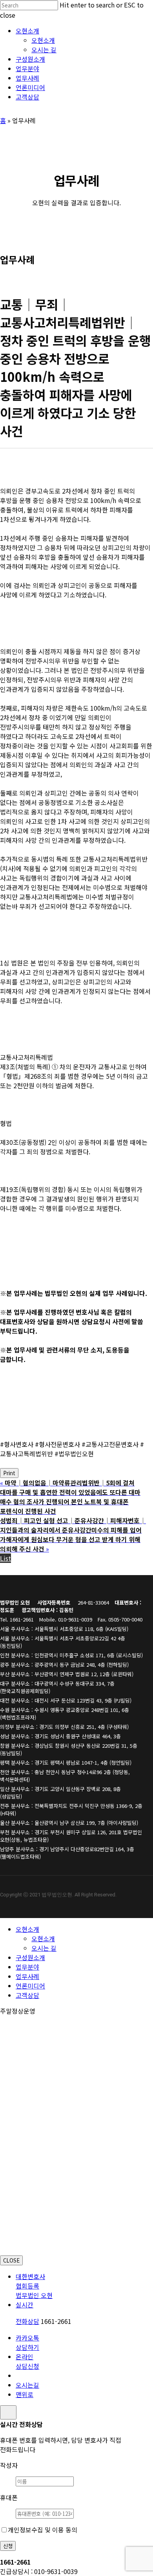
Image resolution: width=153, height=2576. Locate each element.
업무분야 (27, 1967)
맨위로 (25, 2394)
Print (9, 1473)
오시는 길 (44, 1948)
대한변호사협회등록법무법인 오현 (34, 2286)
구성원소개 (30, 1957)
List (5, 1558)
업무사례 (27, 1976)
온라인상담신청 (27, 2361)
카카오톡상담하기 (27, 2342)
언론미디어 (30, 1986)
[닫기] (8, 2412)
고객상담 (27, 1995)
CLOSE (11, 2260)
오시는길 (27, 2385)
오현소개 (27, 1929)
